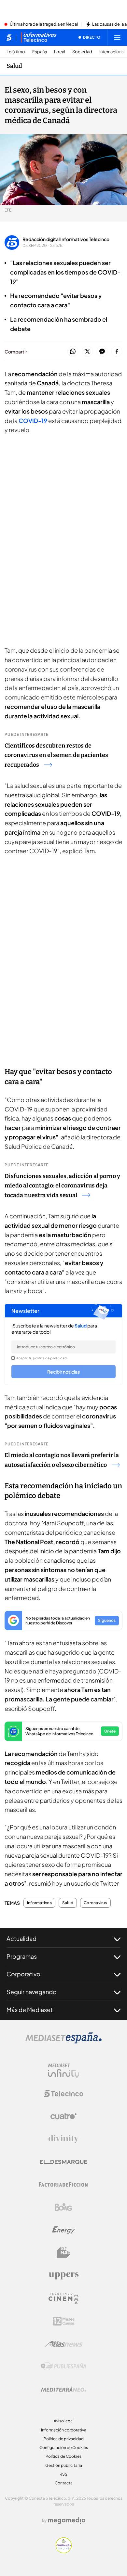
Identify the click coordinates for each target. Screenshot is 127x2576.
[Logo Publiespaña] (63, 2366)
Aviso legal (64, 2421)
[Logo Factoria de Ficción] (63, 2185)
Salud (14, 66)
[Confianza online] (64, 2551)
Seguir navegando (32, 1992)
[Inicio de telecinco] (9, 37)
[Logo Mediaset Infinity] (63, 2071)
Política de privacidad (64, 2439)
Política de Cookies (63, 2456)
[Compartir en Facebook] (117, 352)
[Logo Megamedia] (67, 2520)
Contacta (64, 2483)
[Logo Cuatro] (63, 2116)
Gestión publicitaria (64, 2465)
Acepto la (42, 1358)
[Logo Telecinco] (63, 2094)
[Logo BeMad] (63, 2253)
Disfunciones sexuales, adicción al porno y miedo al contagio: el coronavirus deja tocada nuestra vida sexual (62, 1186)
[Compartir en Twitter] (87, 352)
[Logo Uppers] (63, 2275)
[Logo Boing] (63, 2207)
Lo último (16, 52)
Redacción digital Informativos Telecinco (66, 239)
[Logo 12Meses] (64, 2321)
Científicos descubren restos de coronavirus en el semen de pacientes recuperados (56, 755)
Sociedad (82, 52)
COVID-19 (33, 421)
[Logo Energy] (63, 2230)
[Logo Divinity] (63, 2139)
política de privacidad (50, 1358)
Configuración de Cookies (64, 2448)
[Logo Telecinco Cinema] (63, 2298)
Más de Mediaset (30, 2010)
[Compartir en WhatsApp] (73, 352)
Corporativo (23, 1974)
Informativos (39, 1903)
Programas (22, 1956)
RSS (63, 2474)
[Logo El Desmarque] (64, 2162)
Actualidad (21, 1938)
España (40, 52)
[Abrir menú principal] (117, 37)
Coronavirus (95, 1903)
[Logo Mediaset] (63, 2042)
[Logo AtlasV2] (64, 2344)
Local (60, 52)
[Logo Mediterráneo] (63, 2389)
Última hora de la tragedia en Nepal (44, 24)
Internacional (112, 52)
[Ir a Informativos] (39, 37)
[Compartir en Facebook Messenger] (102, 352)
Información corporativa (64, 2430)
